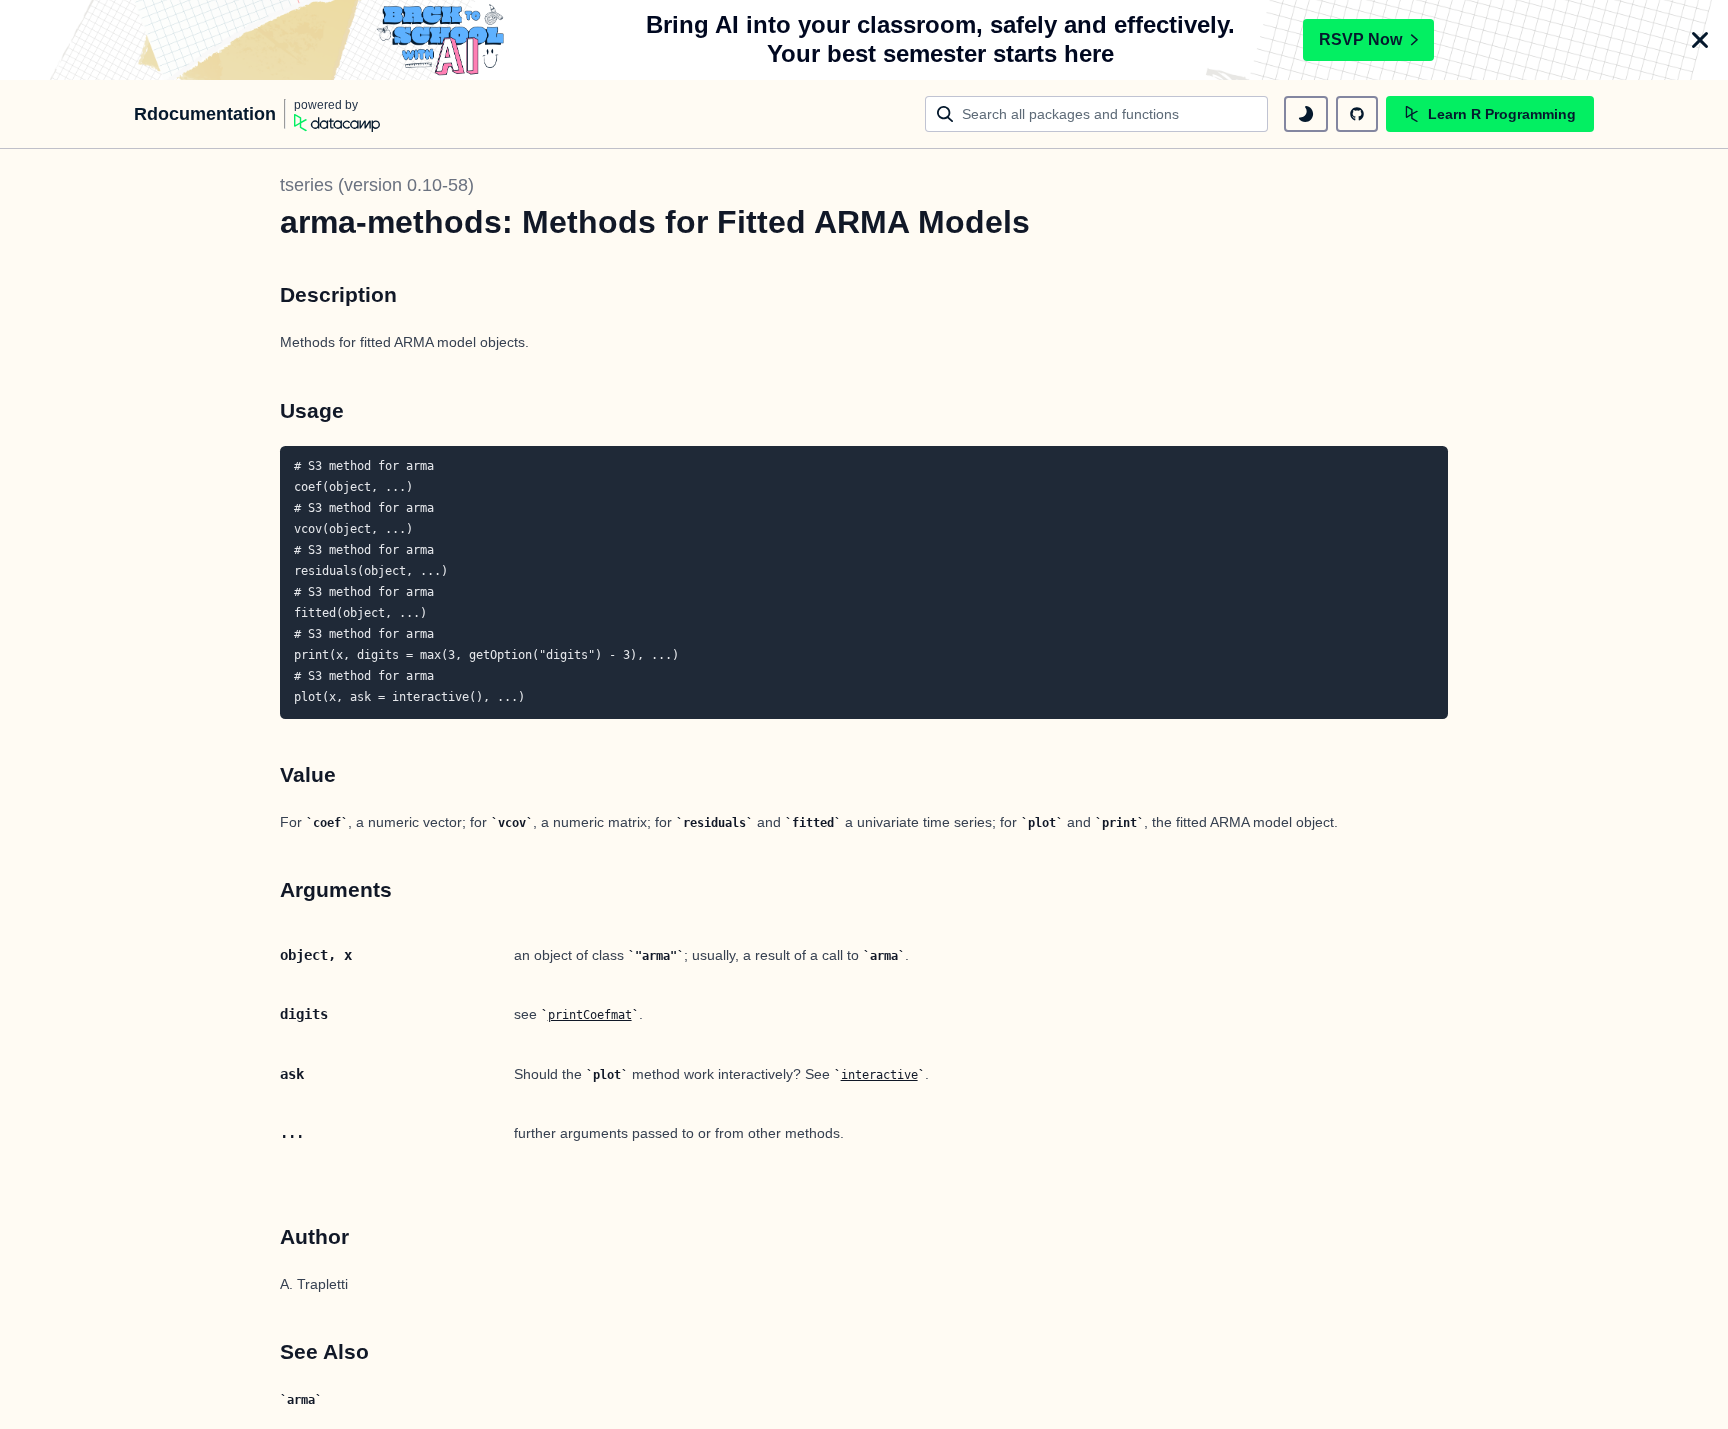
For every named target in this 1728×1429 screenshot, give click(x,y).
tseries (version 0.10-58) (377, 185)
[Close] (1700, 40)
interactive (879, 1075)
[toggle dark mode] (1306, 114)
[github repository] (1357, 114)
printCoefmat (590, 1015)
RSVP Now (1360, 39)
